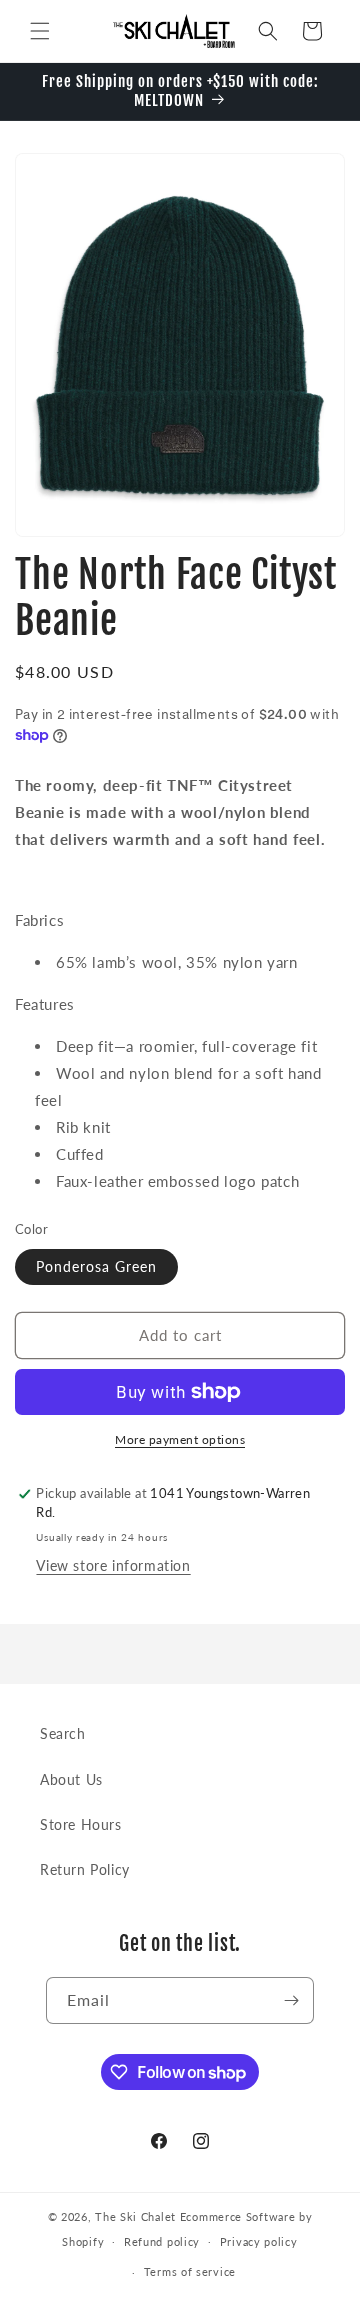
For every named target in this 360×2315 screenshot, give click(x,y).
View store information (113, 1565)
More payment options (180, 1439)
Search (63, 1733)
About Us (71, 1779)
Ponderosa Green (96, 1266)
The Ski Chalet (135, 2216)
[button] (40, 31)
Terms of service (190, 2271)
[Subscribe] (291, 2000)
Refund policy (162, 2241)
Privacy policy (259, 2241)
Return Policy (85, 1869)
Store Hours (81, 1824)
